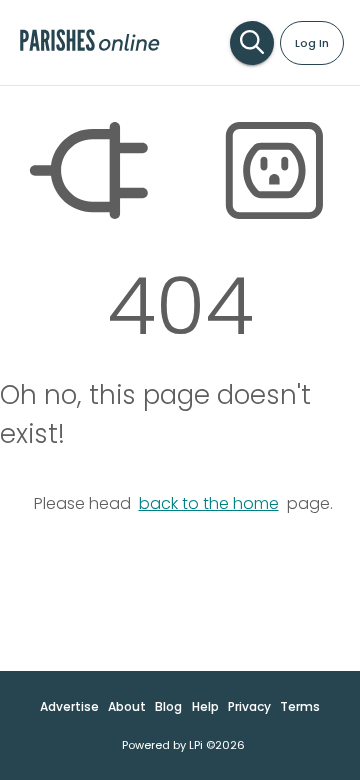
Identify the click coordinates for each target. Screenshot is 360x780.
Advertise (69, 706)
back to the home (209, 503)
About (127, 706)
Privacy (249, 706)
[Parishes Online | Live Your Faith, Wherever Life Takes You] (89, 50)
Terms (300, 706)
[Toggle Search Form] (252, 43)
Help (205, 706)
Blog (168, 706)
